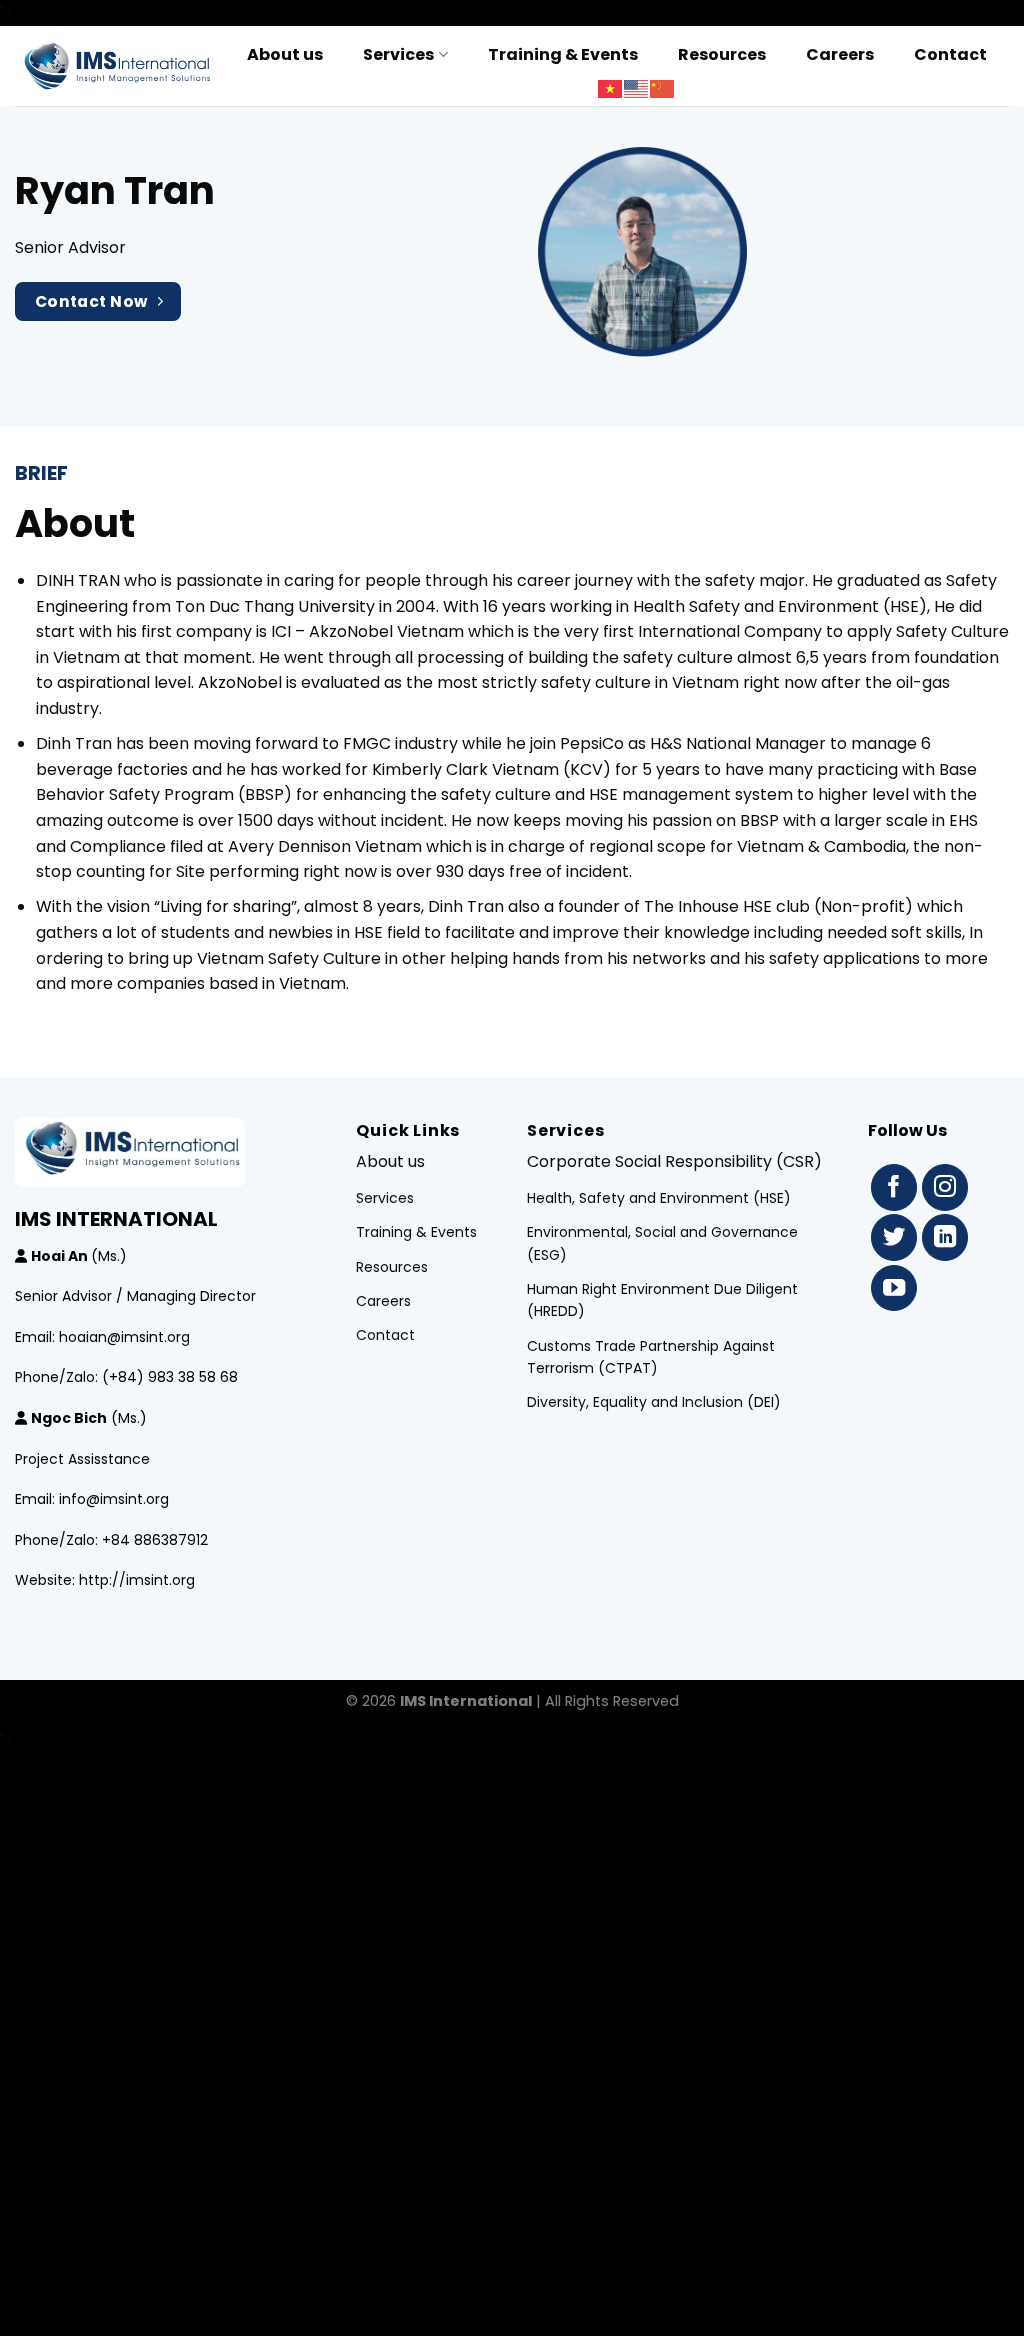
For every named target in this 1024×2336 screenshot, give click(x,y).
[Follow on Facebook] (894, 1187)
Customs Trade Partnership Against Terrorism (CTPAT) (651, 1357)
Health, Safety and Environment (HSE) (659, 1198)
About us (285, 54)
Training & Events (563, 54)
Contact (950, 54)
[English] (637, 88)
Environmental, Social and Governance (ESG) (662, 1243)
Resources (722, 54)
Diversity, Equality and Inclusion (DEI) (654, 1402)
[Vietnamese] (611, 88)
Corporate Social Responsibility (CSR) (674, 1161)
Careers (840, 54)
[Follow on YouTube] (894, 1288)
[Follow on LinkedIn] (945, 1237)
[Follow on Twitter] (894, 1237)
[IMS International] (115, 65)
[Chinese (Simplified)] (663, 88)
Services (398, 54)
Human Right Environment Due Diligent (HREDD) (662, 1300)
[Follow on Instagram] (945, 1187)
